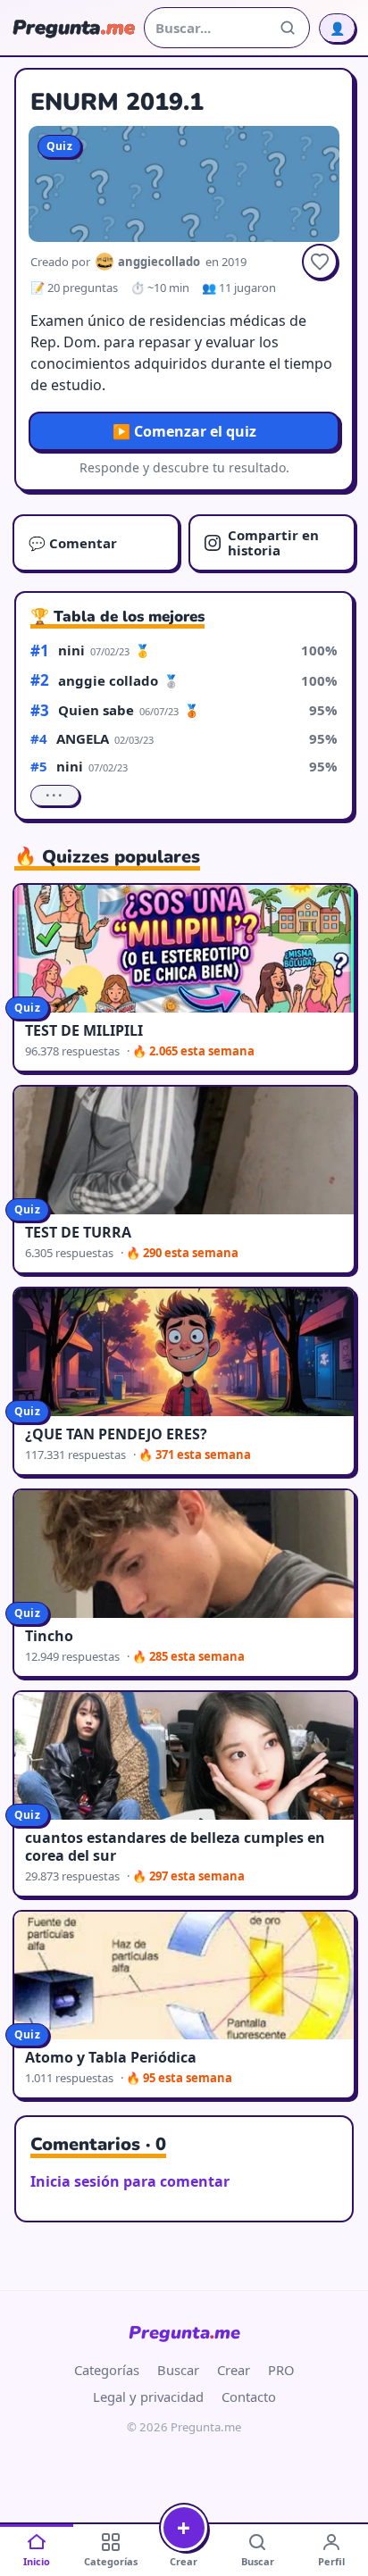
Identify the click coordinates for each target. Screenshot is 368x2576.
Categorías (107, 2370)
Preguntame (184, 2333)
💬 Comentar (73, 543)
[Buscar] (288, 28)
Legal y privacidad (148, 2397)
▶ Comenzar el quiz (184, 431)
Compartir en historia (273, 542)
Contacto (249, 2397)
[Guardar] (320, 262)
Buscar (178, 2370)
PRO (281, 2370)
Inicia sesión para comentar (130, 2181)
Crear (234, 2370)
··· (55, 796)
